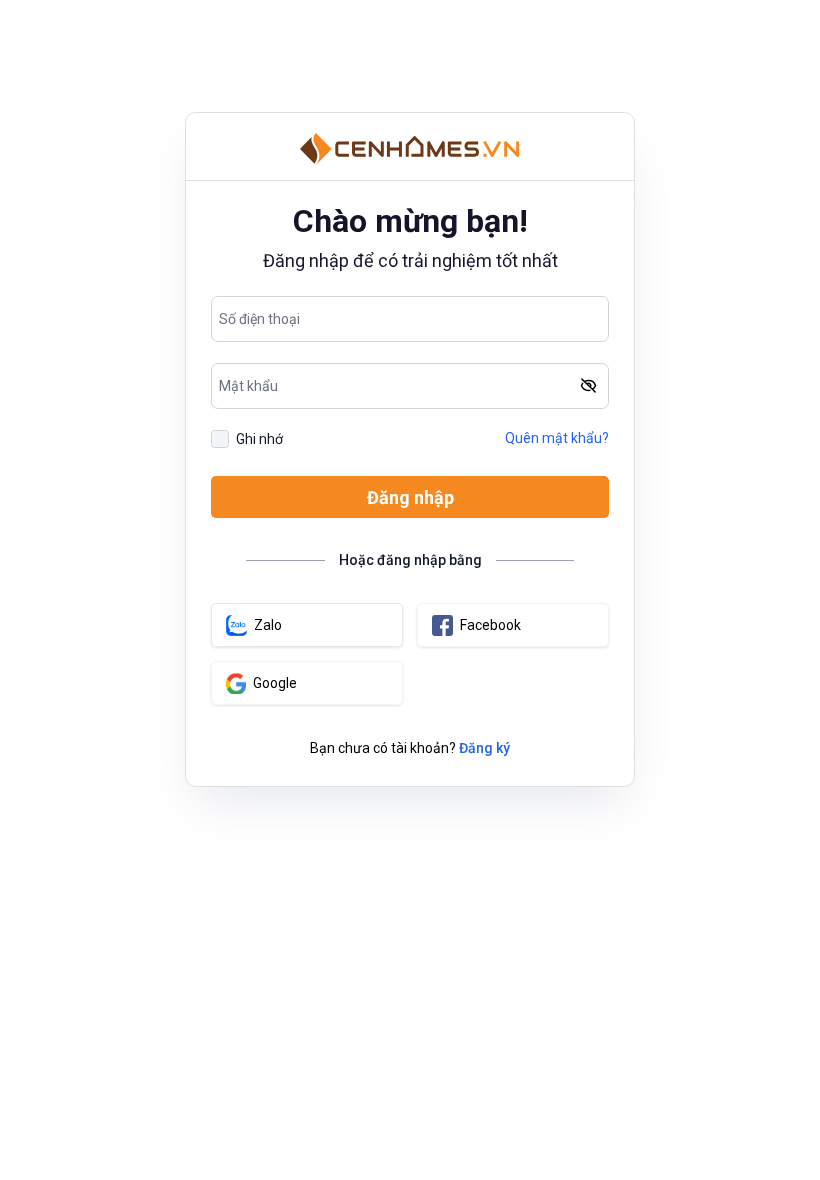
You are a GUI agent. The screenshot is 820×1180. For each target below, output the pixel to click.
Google (275, 683)
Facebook (490, 625)
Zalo (268, 625)
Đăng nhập (410, 497)
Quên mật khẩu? (557, 438)
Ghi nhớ (259, 439)
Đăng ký (484, 748)
